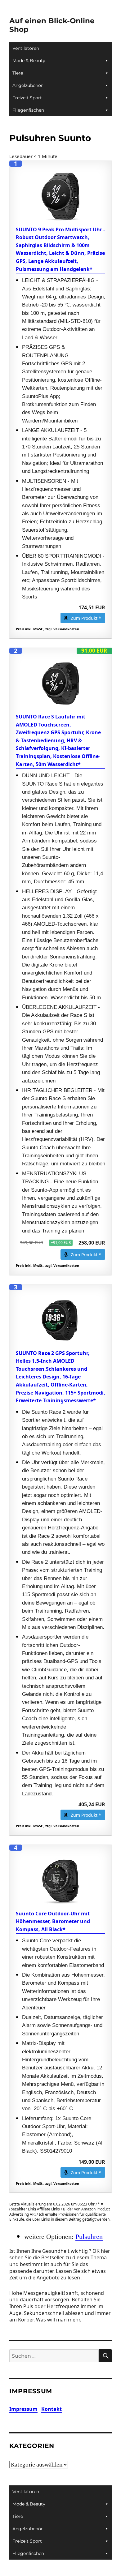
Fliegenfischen (28, 110)
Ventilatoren (26, 48)
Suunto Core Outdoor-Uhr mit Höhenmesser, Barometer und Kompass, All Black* (53, 1921)
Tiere (18, 73)
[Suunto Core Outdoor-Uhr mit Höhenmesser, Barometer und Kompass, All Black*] (60, 1880)
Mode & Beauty (29, 61)
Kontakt (52, 2409)
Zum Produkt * (86, 618)
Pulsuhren (89, 2237)
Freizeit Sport (27, 98)
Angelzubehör (28, 85)
